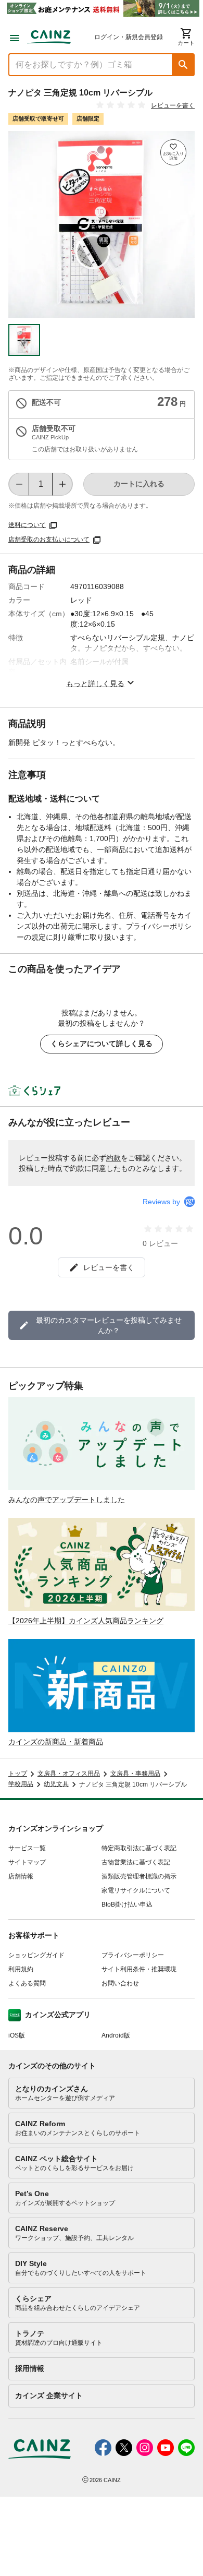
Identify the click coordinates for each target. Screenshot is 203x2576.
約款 (113, 1158)
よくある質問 (27, 1983)
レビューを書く (173, 105)
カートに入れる (139, 484)
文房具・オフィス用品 (69, 1774)
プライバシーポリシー (133, 1955)
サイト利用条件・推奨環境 (139, 1969)
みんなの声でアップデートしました (67, 1500)
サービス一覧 (27, 1848)
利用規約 (21, 1969)
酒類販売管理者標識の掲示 (139, 1876)
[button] (183, 65)
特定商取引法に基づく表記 (139, 1848)
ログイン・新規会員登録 (129, 37)
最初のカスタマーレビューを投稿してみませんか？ (109, 1325)
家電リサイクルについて (136, 1890)
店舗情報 (21, 1876)
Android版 (116, 2035)
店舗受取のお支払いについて (49, 540)
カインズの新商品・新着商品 (56, 1742)
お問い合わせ (120, 1983)
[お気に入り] (173, 152)
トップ (18, 1774)
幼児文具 (56, 1784)
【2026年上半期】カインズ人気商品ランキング (86, 1621)
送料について (27, 525)
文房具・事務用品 (135, 1774)
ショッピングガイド (36, 1955)
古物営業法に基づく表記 (136, 1862)
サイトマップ (27, 1862)
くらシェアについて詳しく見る (102, 1044)
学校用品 (21, 1784)
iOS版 (17, 2035)
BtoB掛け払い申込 (127, 1904)
